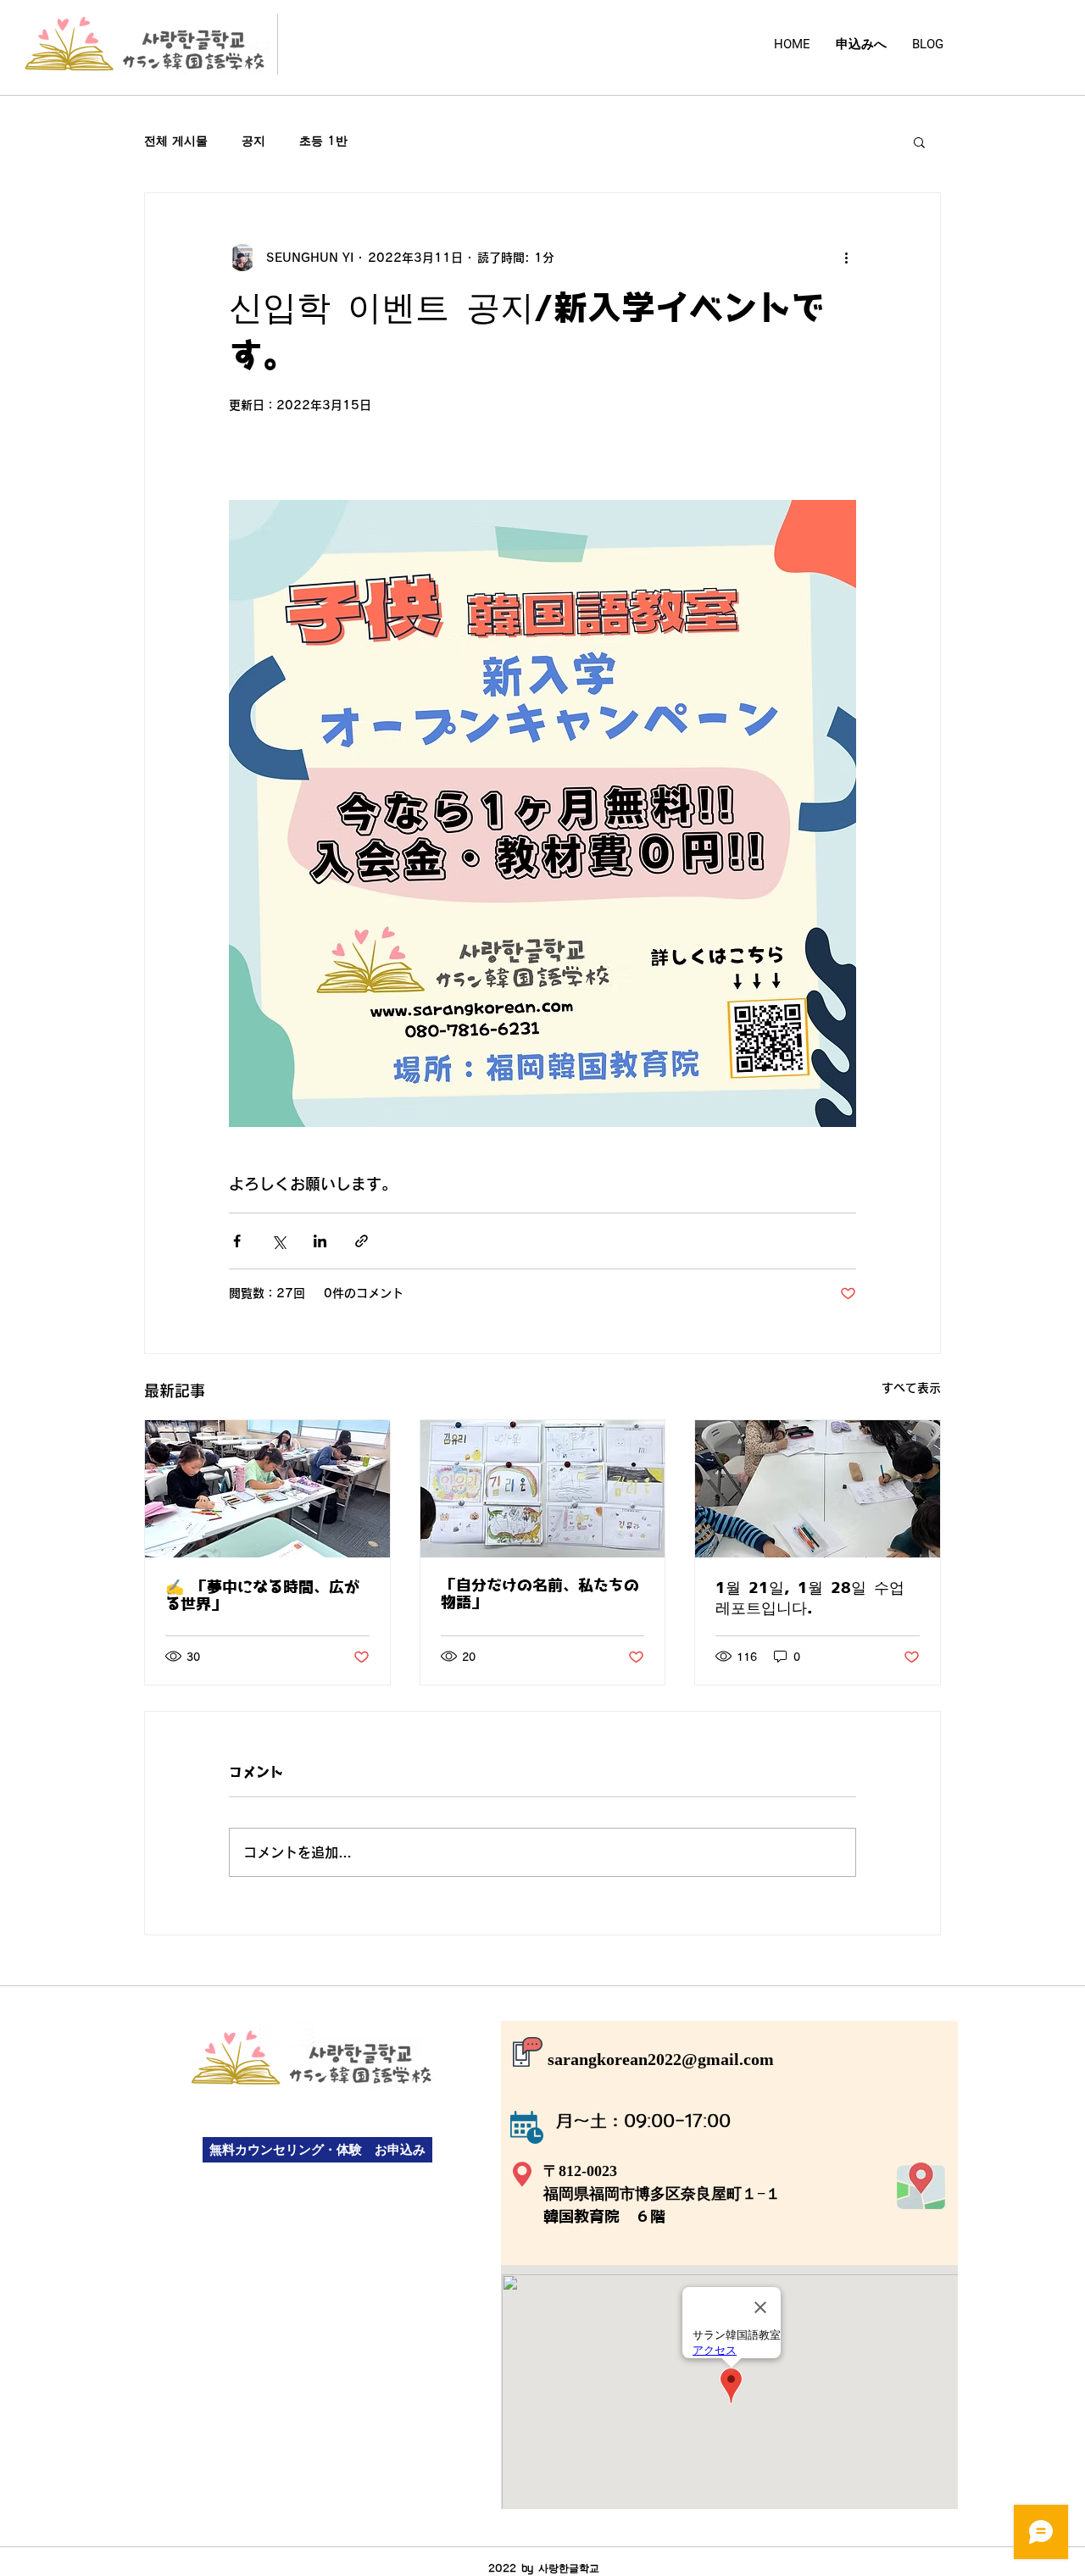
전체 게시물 (176, 141)
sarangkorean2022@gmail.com (661, 2059)
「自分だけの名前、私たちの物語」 (540, 1595)
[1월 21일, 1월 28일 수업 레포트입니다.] (818, 1489)
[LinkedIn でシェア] (320, 1241)
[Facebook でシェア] (237, 1241)
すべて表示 (911, 1388)
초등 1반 (323, 141)
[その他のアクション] (846, 258)
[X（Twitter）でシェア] (278, 1241)
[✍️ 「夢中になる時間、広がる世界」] (267, 1489)
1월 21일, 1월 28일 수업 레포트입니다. (810, 1599)
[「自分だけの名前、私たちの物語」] (543, 1489)
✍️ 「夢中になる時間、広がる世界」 (262, 1596)
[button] (919, 142)
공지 (253, 141)
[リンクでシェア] (362, 1241)
